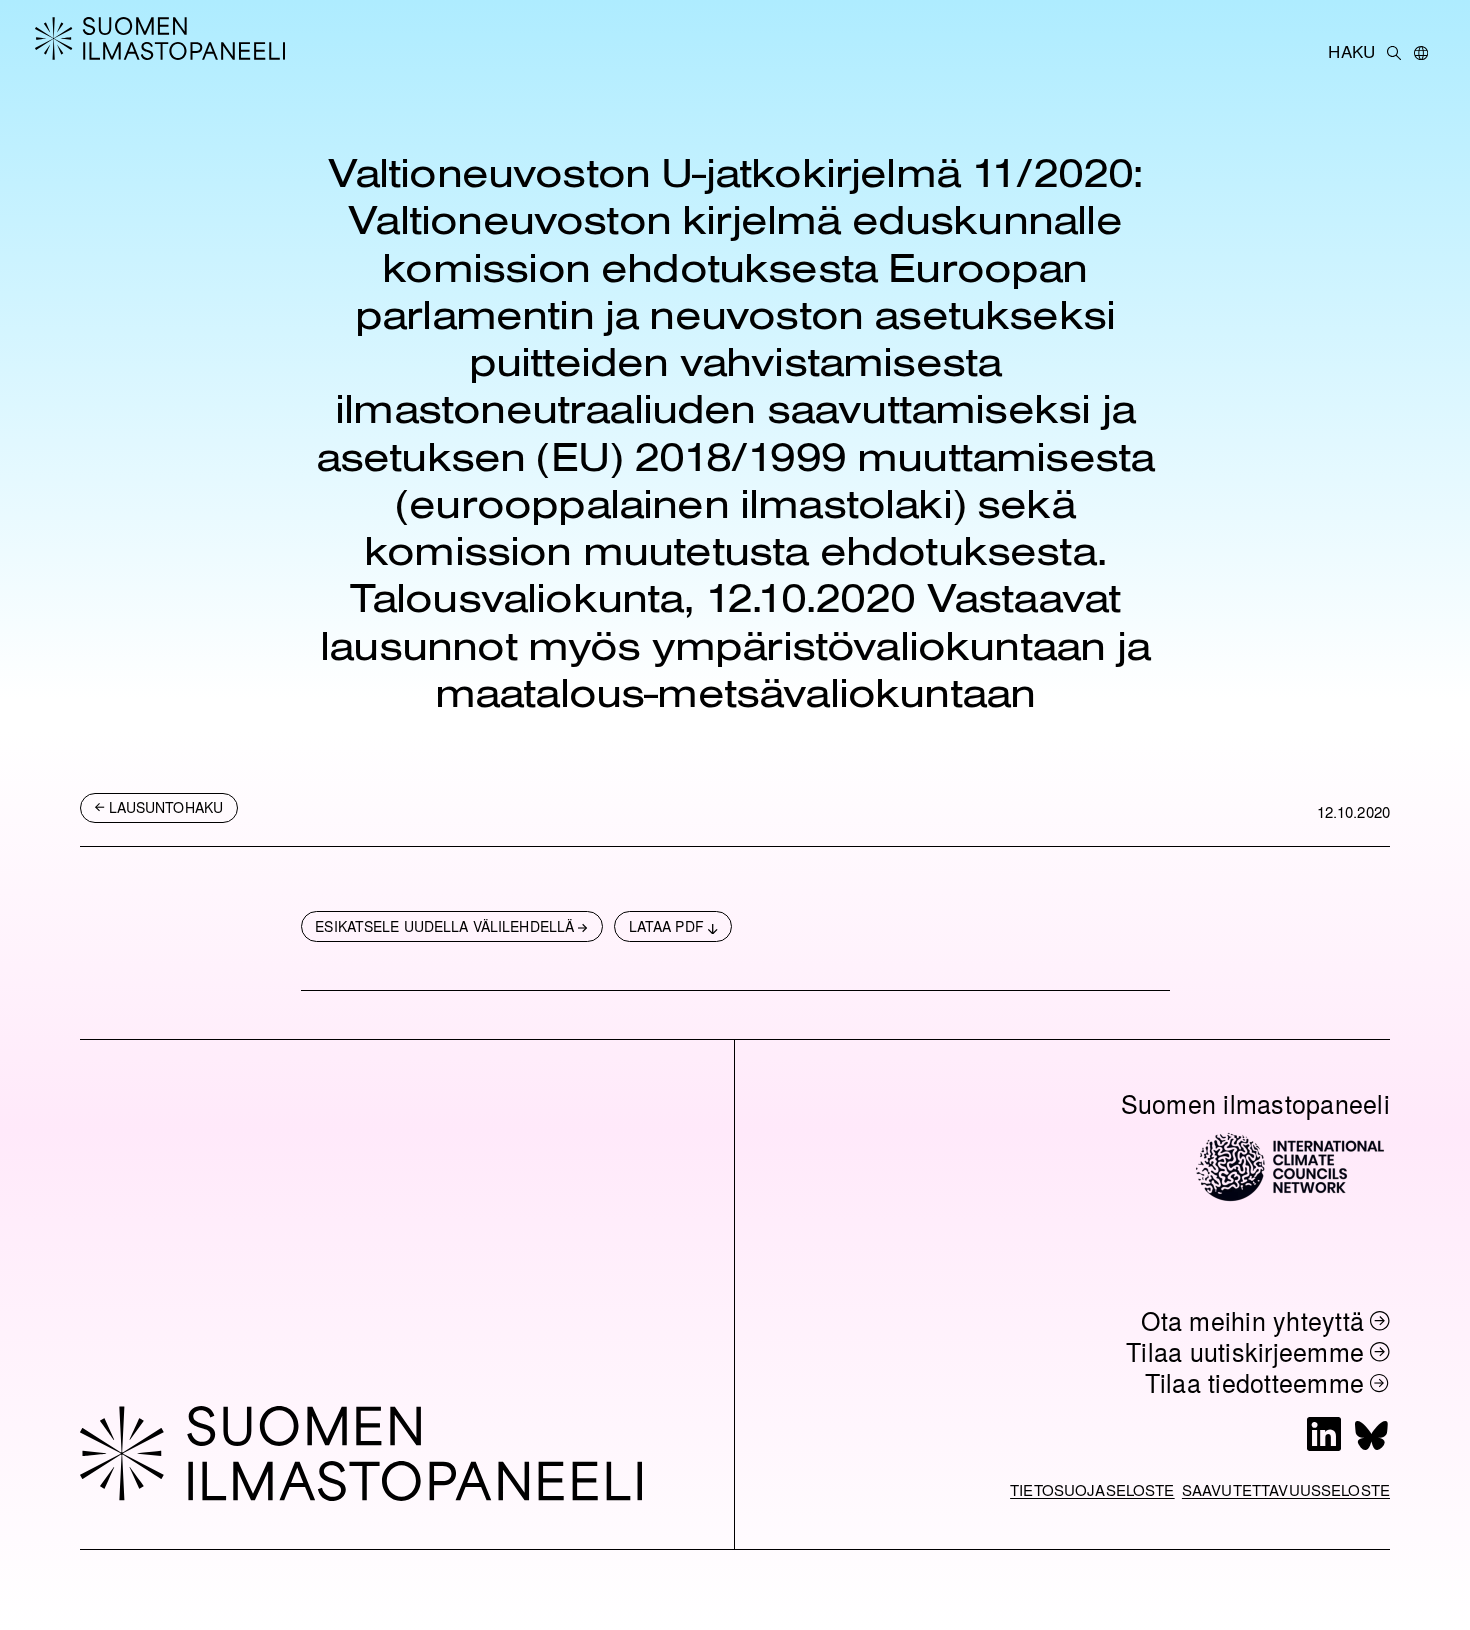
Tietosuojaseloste (1092, 1489)
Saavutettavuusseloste (1286, 1489)
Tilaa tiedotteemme (1255, 1382)
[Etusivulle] (175, 38)
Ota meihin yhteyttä (1252, 1320)
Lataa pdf (666, 926)
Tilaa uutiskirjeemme (1245, 1351)
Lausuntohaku (166, 807)
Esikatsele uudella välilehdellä (444, 926)
